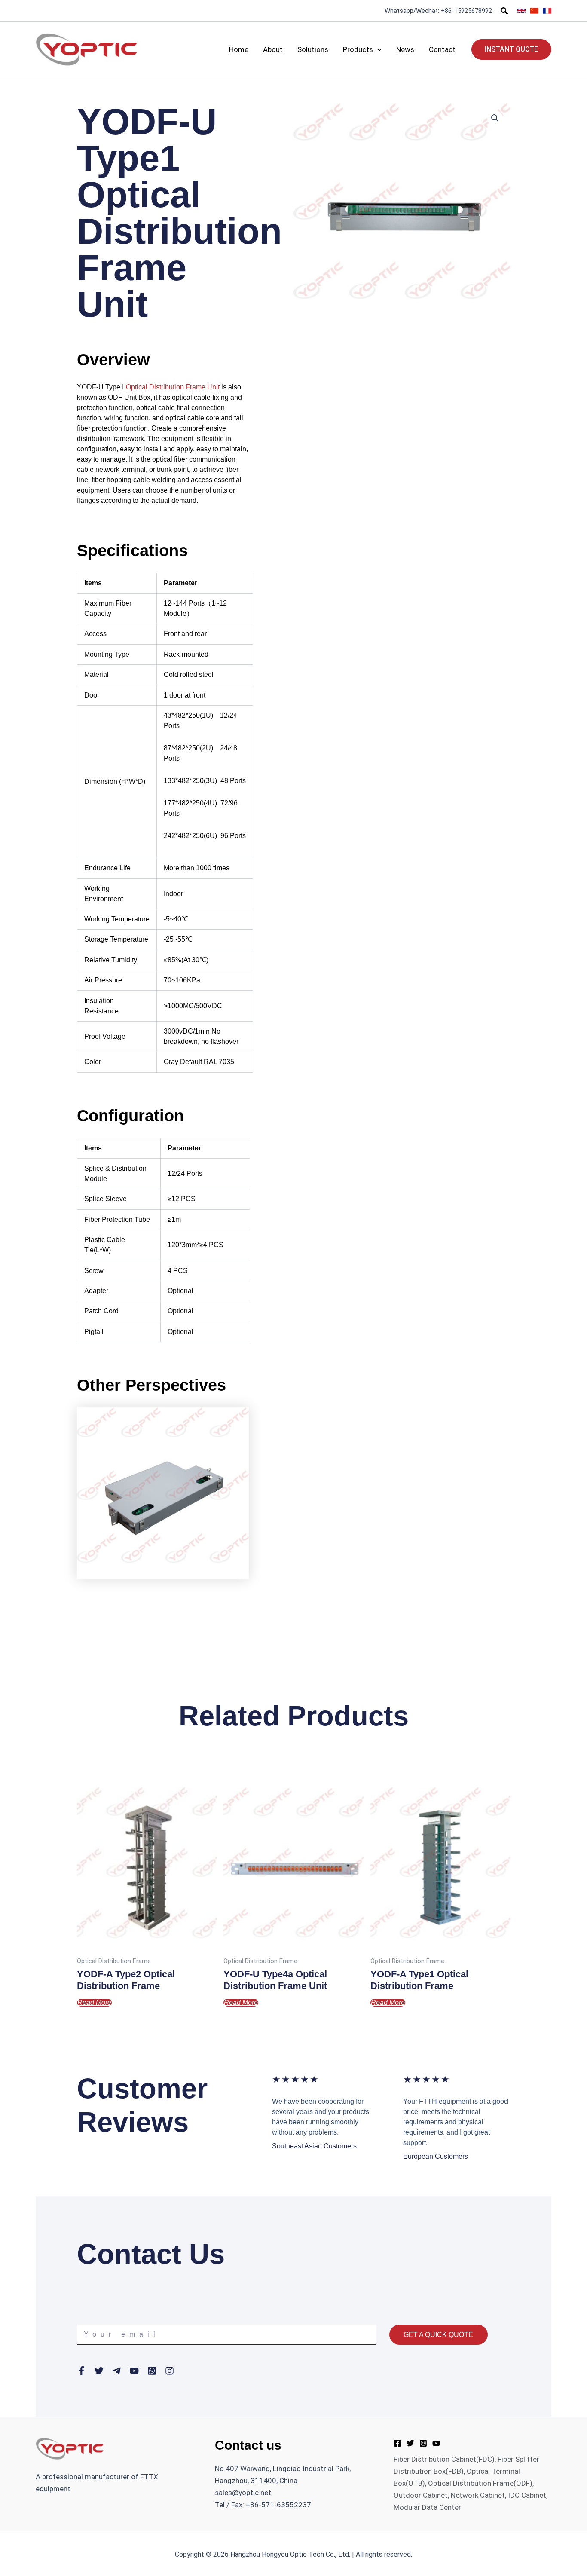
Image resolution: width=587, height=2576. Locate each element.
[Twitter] (410, 2443)
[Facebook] (397, 2443)
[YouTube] (436, 2443)
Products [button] (358, 49)
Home (239, 49)
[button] (504, 11)
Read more (94, 2002)
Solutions (313, 49)
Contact (442, 49)
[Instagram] (423, 2443)
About (273, 49)
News (405, 49)
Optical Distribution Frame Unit (173, 387)
